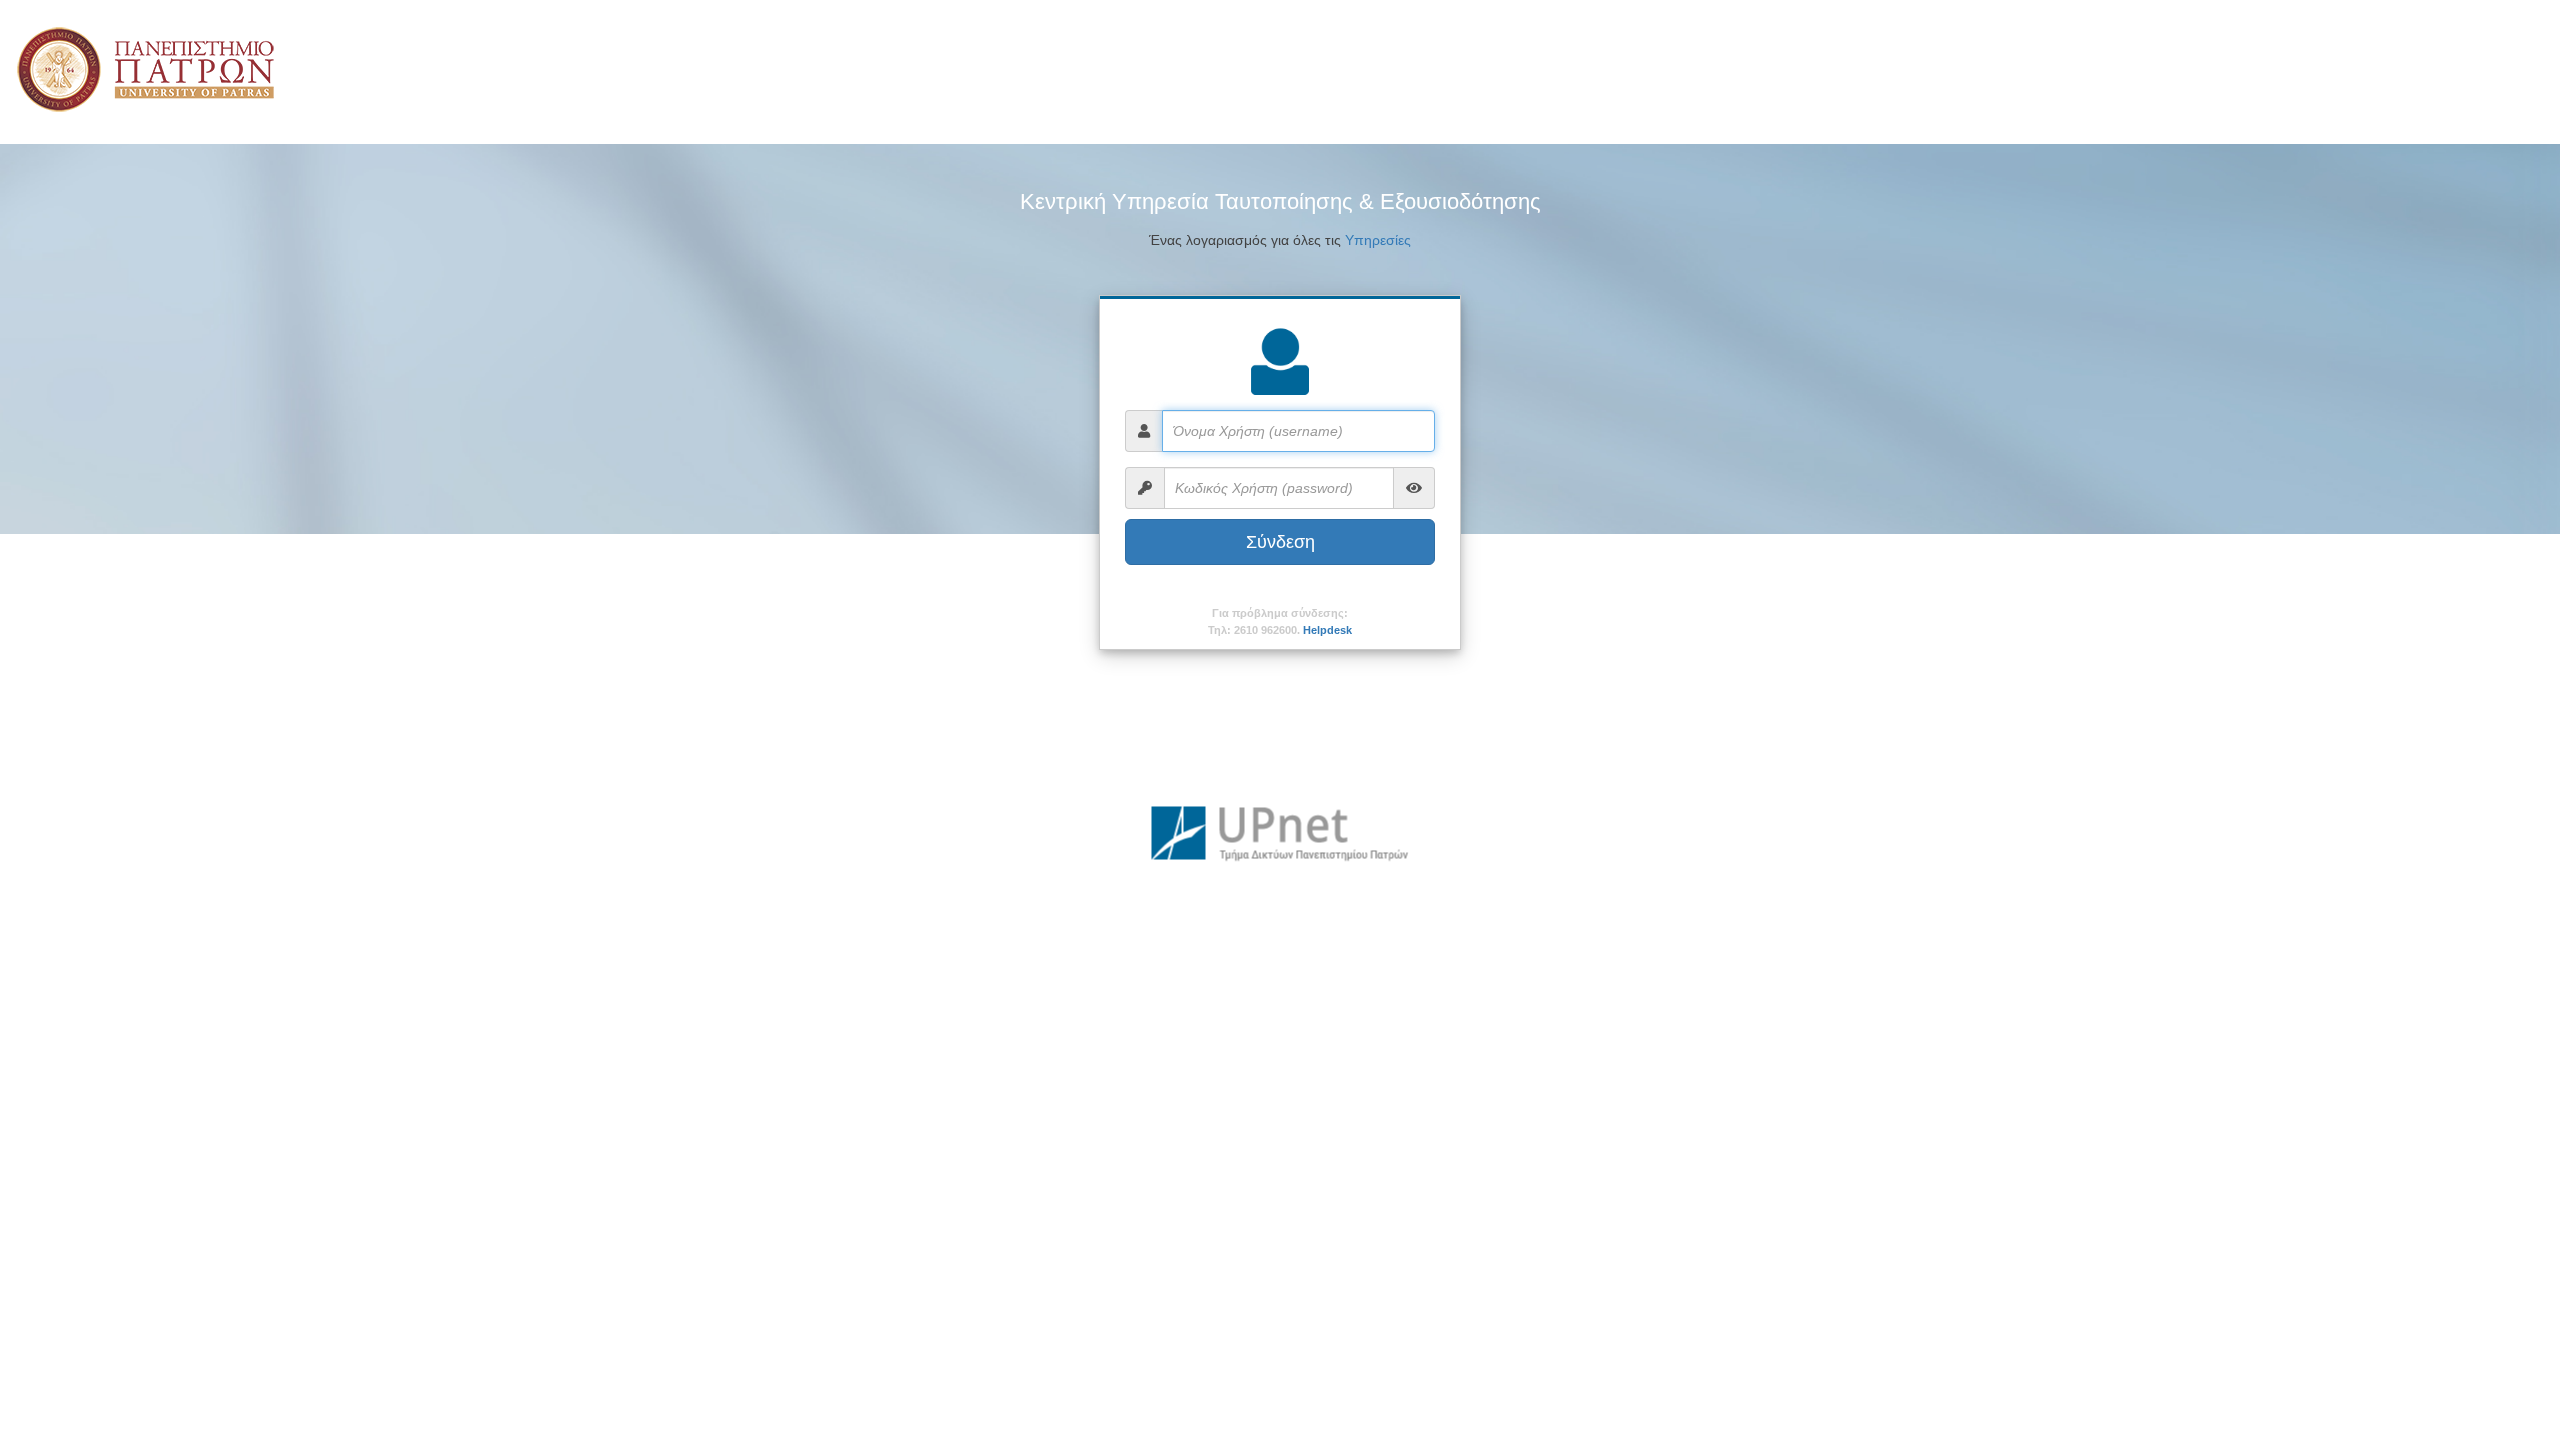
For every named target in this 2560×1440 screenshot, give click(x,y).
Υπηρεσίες (1378, 240)
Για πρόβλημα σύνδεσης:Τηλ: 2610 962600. (1280, 621)
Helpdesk (1327, 630)
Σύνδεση (1280, 542)
